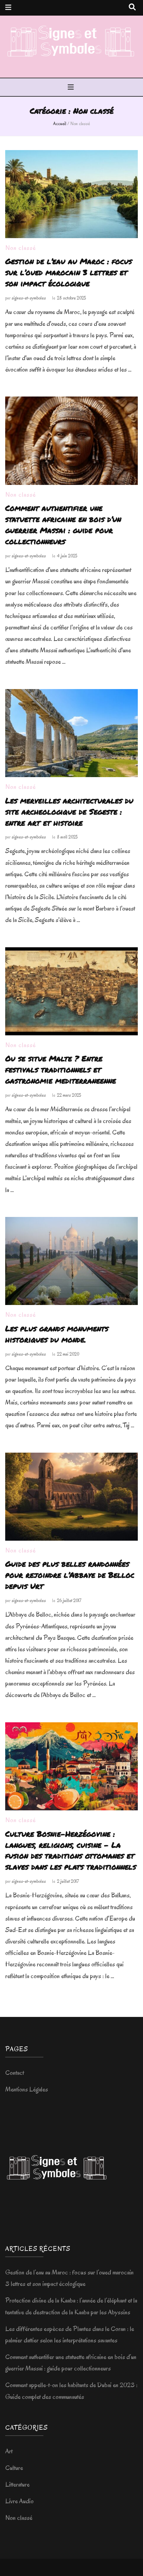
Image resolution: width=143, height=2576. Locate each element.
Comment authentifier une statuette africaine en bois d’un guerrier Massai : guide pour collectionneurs (63, 525)
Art (9, 2451)
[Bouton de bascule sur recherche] (132, 7)
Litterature (17, 2484)
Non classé (20, 248)
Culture (14, 2468)
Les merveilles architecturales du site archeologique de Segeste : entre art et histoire (69, 812)
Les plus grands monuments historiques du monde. (57, 1334)
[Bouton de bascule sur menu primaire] (72, 88)
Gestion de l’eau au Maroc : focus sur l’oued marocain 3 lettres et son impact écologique (69, 272)
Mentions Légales (27, 2089)
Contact (15, 2073)
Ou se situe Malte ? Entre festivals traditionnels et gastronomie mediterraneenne (61, 1069)
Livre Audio (19, 2501)
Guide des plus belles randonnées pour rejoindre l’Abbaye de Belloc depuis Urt (70, 1575)
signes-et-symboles (29, 298)
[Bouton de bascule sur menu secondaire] (8, 8)
